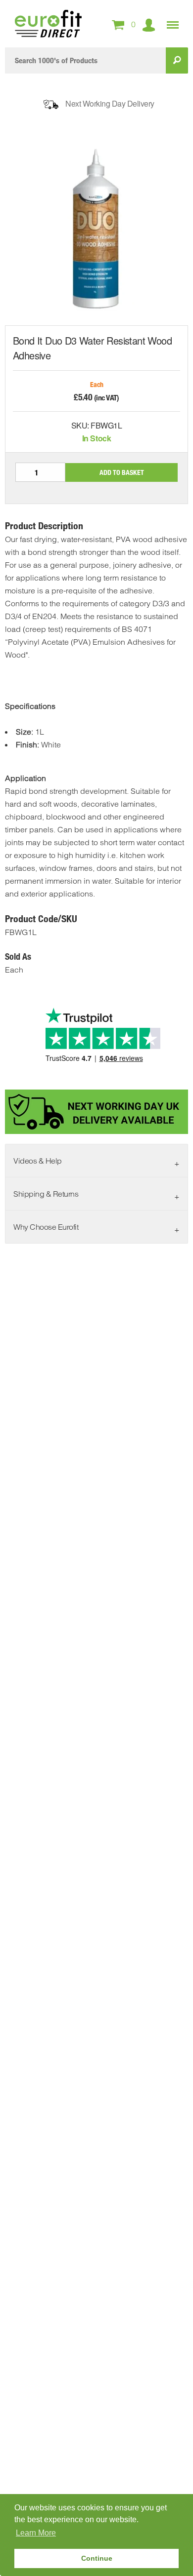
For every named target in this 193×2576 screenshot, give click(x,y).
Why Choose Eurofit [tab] (46, 1227)
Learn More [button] (36, 2533)
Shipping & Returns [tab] (46, 1194)
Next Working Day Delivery (110, 103)
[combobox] (85, 60)
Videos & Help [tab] (38, 1161)
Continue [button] (97, 2558)
